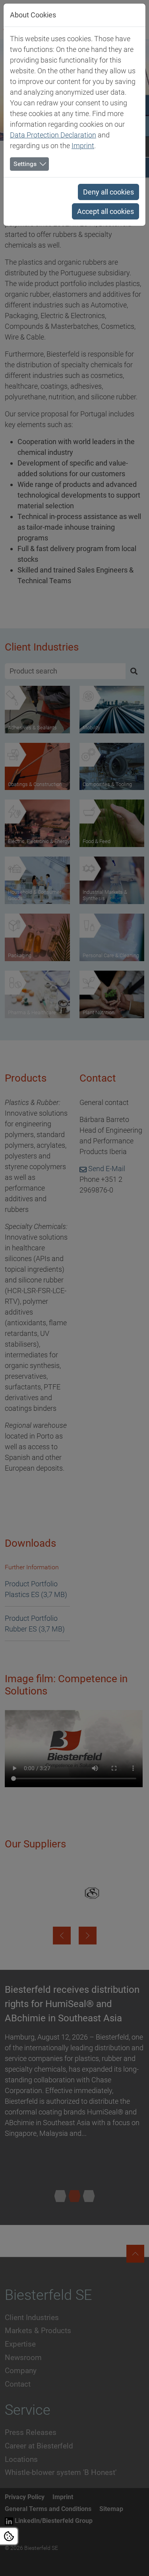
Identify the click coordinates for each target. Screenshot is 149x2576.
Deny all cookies (108, 192)
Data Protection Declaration (53, 135)
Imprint (83, 146)
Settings (25, 164)
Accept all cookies (105, 211)
